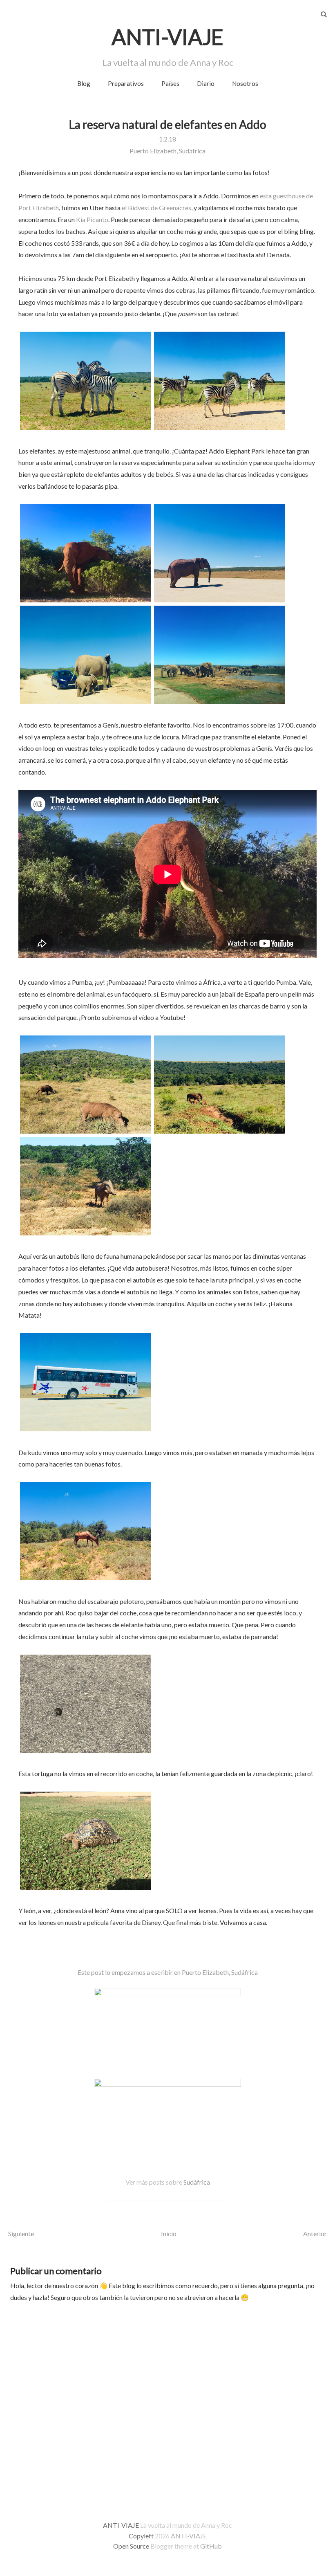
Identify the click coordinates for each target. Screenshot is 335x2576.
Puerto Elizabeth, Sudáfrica (167, 151)
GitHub (211, 2546)
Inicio (169, 2234)
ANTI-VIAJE (189, 2536)
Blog (84, 83)
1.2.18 (167, 139)
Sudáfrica (197, 2182)
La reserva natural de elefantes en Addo (168, 124)
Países (170, 83)
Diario (206, 83)
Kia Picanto (92, 219)
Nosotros (245, 83)
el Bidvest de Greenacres (156, 208)
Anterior (315, 2234)
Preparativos (126, 83)
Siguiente (21, 2234)
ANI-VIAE (167, 37)
